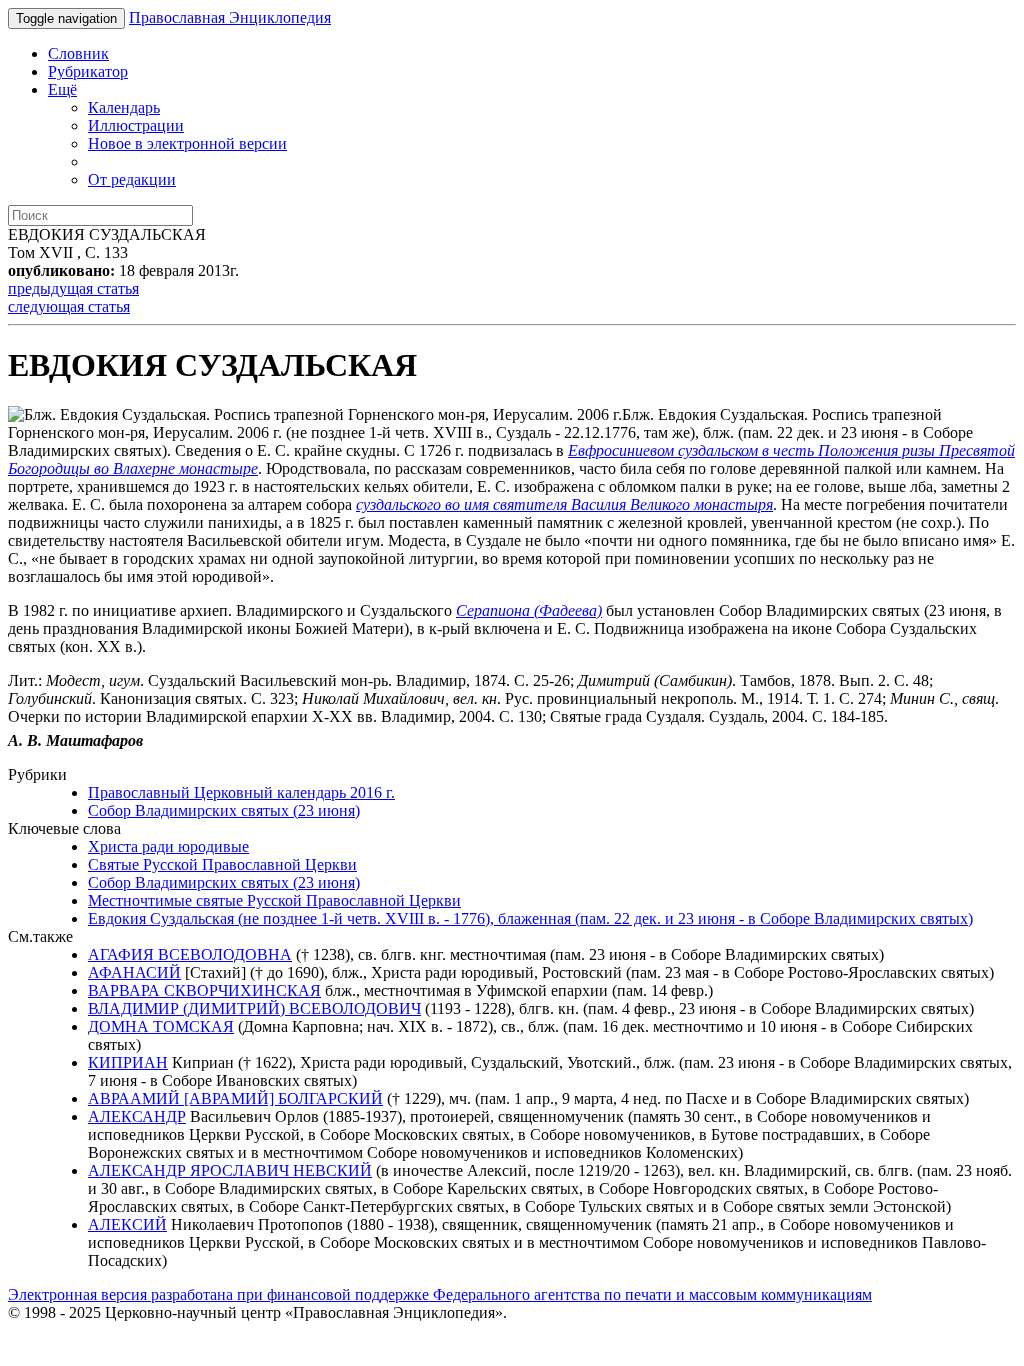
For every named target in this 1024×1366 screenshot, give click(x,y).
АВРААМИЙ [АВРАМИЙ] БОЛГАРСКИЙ (235, 1098)
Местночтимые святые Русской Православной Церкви (274, 900)
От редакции (132, 179)
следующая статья (69, 306)
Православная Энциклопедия (230, 17)
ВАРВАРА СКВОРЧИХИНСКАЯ (204, 990)
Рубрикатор (88, 71)
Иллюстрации (136, 125)
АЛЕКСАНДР (137, 1116)
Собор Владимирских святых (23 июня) (224, 810)
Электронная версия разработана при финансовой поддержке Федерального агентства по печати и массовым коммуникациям (440, 1294)
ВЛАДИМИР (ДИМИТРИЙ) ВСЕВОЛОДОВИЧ (254, 1008)
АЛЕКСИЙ (127, 1224)
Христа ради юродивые (168, 846)
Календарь (124, 107)
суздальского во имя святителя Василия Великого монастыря (564, 504)
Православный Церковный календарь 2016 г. (241, 792)
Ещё (62, 89)
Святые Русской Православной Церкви (222, 864)
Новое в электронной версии (187, 143)
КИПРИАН (128, 1062)
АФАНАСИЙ (134, 972)
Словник (78, 53)
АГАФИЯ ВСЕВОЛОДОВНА (190, 954)
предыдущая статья (73, 288)
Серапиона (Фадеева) (529, 610)
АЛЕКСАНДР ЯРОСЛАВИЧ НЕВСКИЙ (230, 1170)
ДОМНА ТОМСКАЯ (161, 1026)
